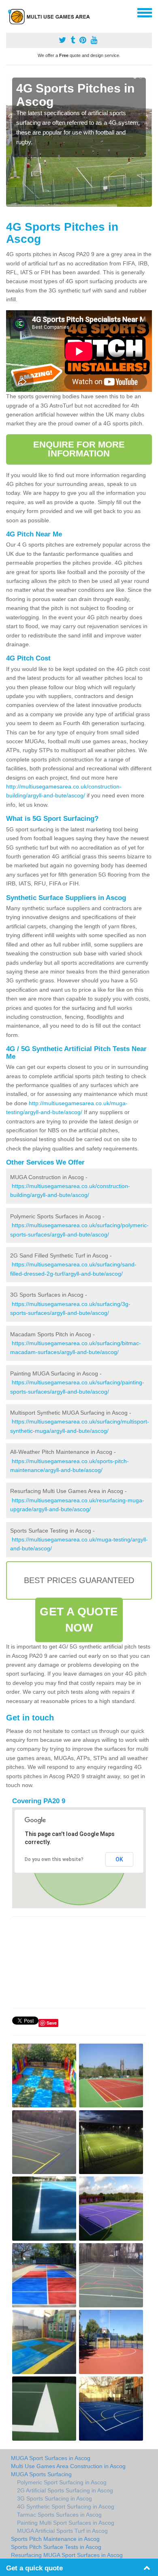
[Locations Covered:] (10, 12)
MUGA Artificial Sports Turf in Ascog (62, 2531)
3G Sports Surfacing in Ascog (54, 2498)
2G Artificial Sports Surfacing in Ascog (65, 2490)
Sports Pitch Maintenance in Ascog (55, 2539)
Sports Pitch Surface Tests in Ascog (56, 2547)
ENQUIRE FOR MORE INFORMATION (79, 449)
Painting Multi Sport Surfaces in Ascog (66, 2523)
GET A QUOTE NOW (79, 1620)
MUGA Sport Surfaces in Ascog (51, 2458)
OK (119, 1859)
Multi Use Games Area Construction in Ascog (68, 2466)
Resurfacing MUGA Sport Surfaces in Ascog (67, 2555)
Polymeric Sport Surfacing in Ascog (62, 2482)
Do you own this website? (54, 1859)
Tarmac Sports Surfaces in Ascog (59, 2515)
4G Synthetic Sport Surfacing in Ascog (66, 2507)
